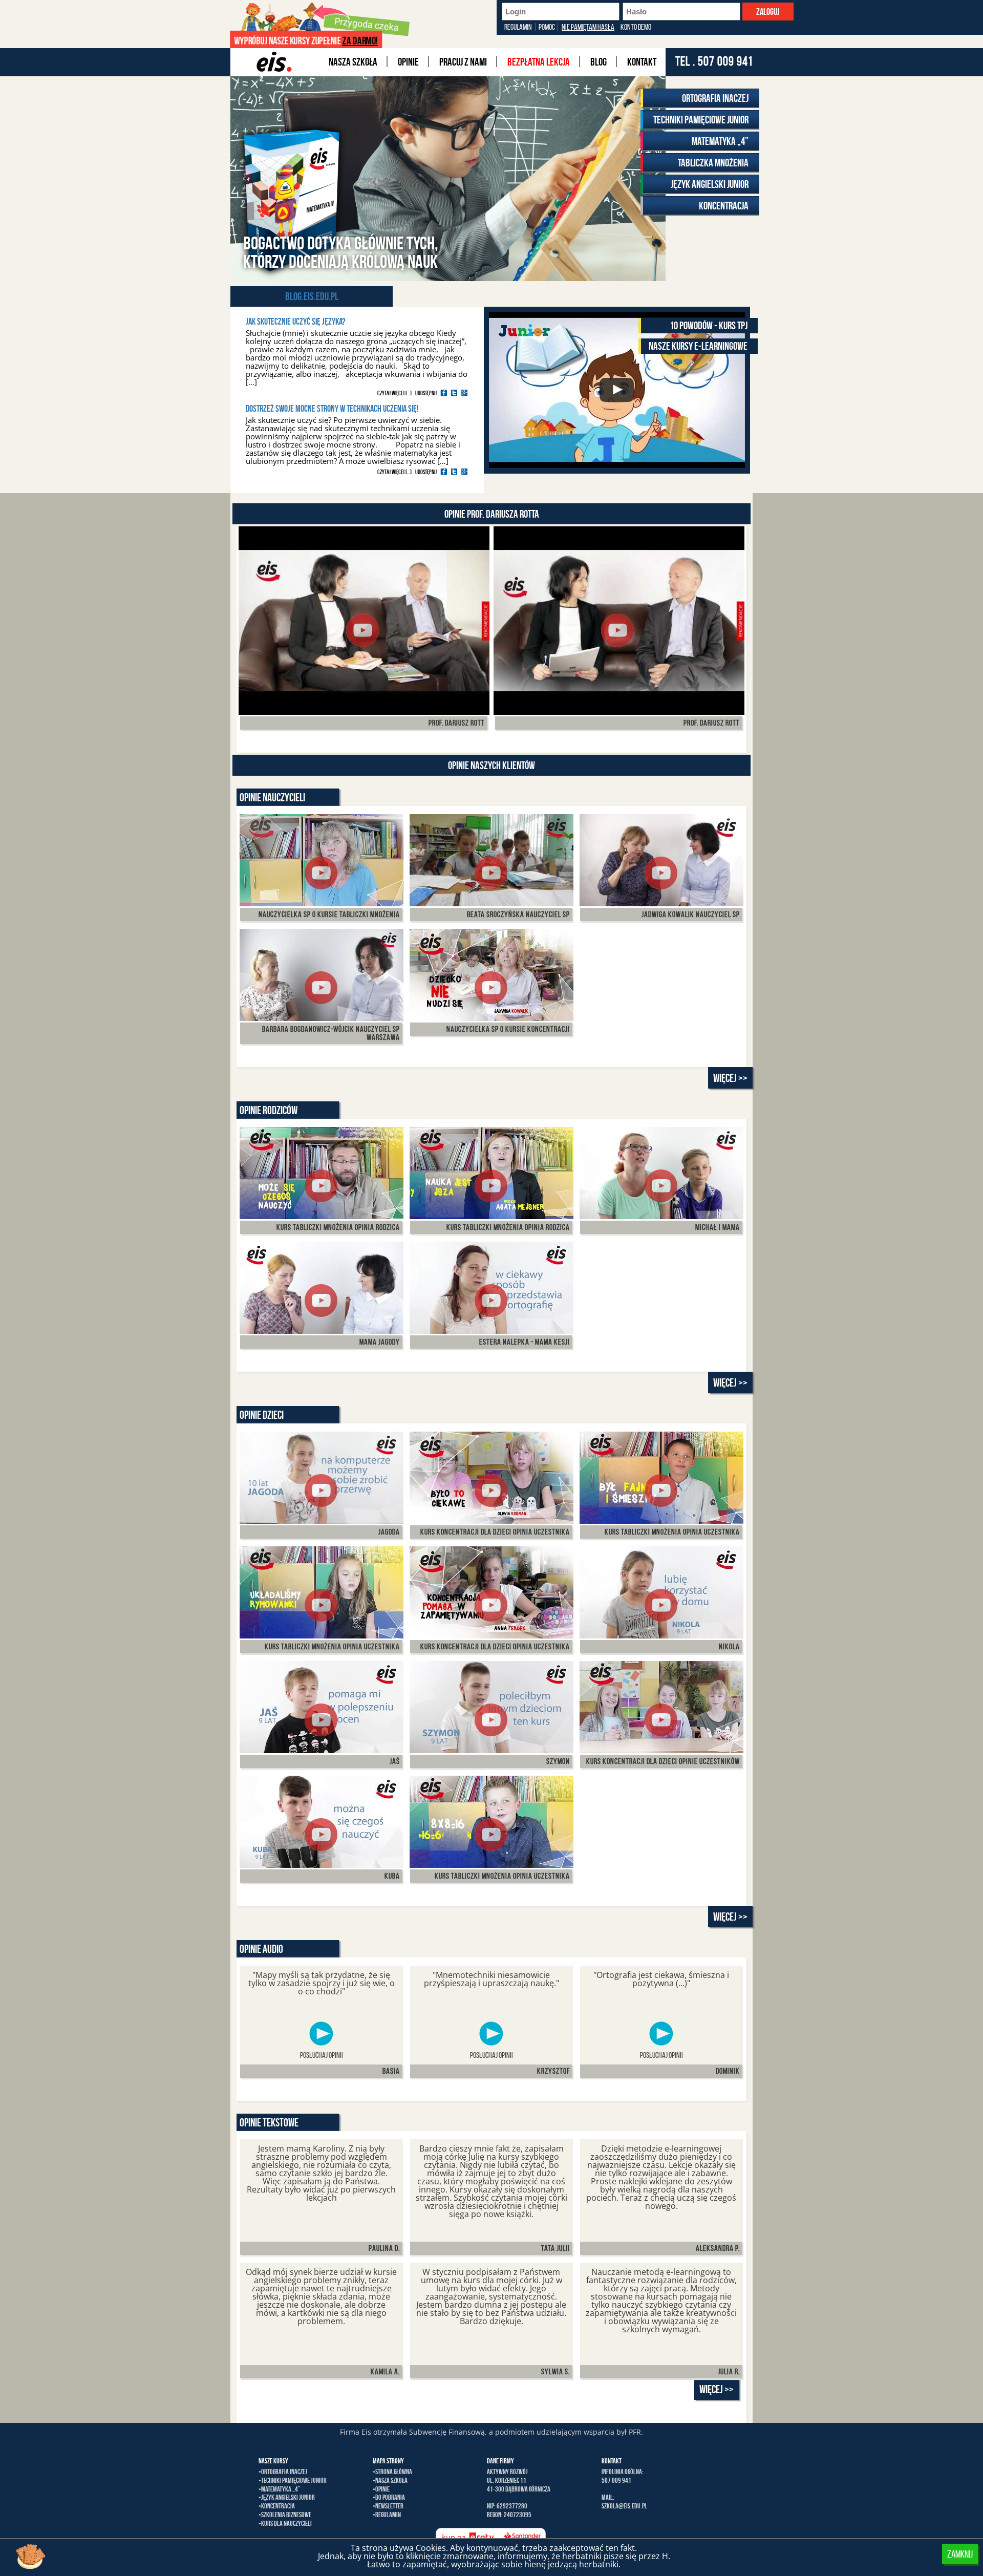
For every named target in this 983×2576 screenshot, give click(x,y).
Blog (599, 62)
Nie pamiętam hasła (588, 27)
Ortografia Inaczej (715, 98)
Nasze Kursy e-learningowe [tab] (698, 346)
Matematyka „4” (720, 141)
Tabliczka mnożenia (713, 163)
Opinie (408, 62)
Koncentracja (724, 206)
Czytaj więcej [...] (394, 393)
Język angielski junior (710, 184)
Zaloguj (768, 12)
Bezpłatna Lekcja (539, 62)
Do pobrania (390, 2497)
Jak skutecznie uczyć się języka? (295, 322)
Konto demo (636, 27)
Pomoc (547, 27)
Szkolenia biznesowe (286, 2515)
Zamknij (960, 2554)
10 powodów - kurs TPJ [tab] (709, 325)
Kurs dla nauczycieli (286, 2523)
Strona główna (394, 2472)
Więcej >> (730, 1078)
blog (293, 296)
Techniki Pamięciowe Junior (701, 120)
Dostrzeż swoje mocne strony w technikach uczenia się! (332, 409)
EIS (272, 62)
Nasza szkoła (353, 62)
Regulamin (518, 27)
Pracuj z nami (463, 62)
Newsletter (389, 2506)
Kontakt (642, 62)
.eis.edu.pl (320, 296)
